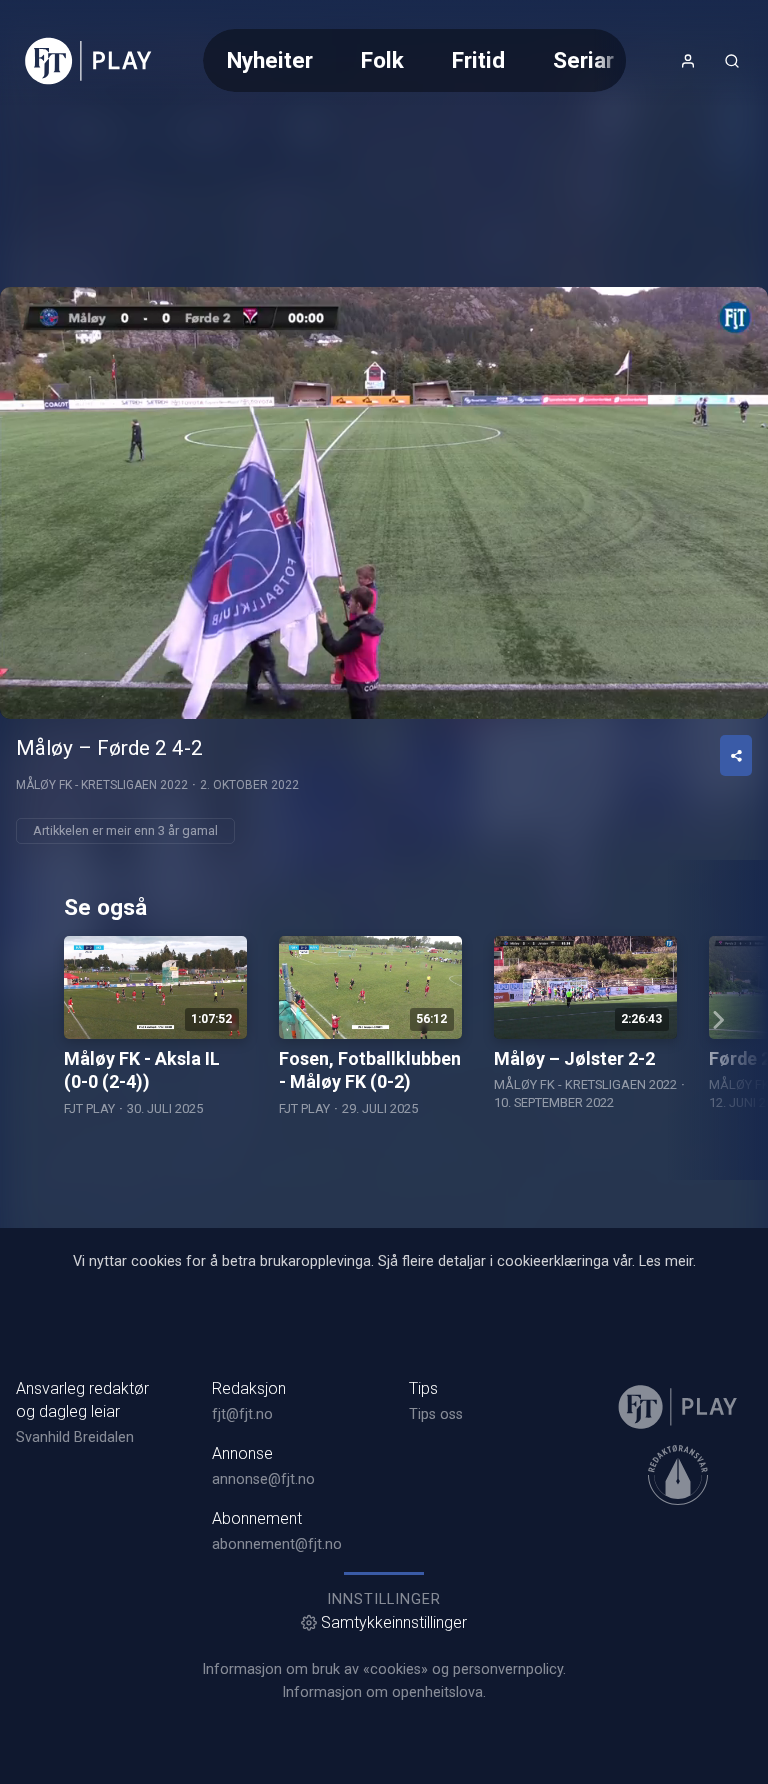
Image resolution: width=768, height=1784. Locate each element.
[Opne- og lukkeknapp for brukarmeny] (688, 61)
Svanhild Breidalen (75, 1437)
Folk (382, 60)
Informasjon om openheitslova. (384, 1692)
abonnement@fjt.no (277, 1544)
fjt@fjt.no (242, 1414)
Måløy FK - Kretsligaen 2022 (102, 785)
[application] (384, 503)
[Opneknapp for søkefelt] (732, 61)
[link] (88, 61)
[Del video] (736, 755)
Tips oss (436, 1414)
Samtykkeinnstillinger (394, 1622)
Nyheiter (270, 60)
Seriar (583, 60)
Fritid (478, 60)
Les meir (666, 1261)
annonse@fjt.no (263, 1479)
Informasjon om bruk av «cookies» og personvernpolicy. (384, 1669)
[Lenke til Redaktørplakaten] (678, 1475)
